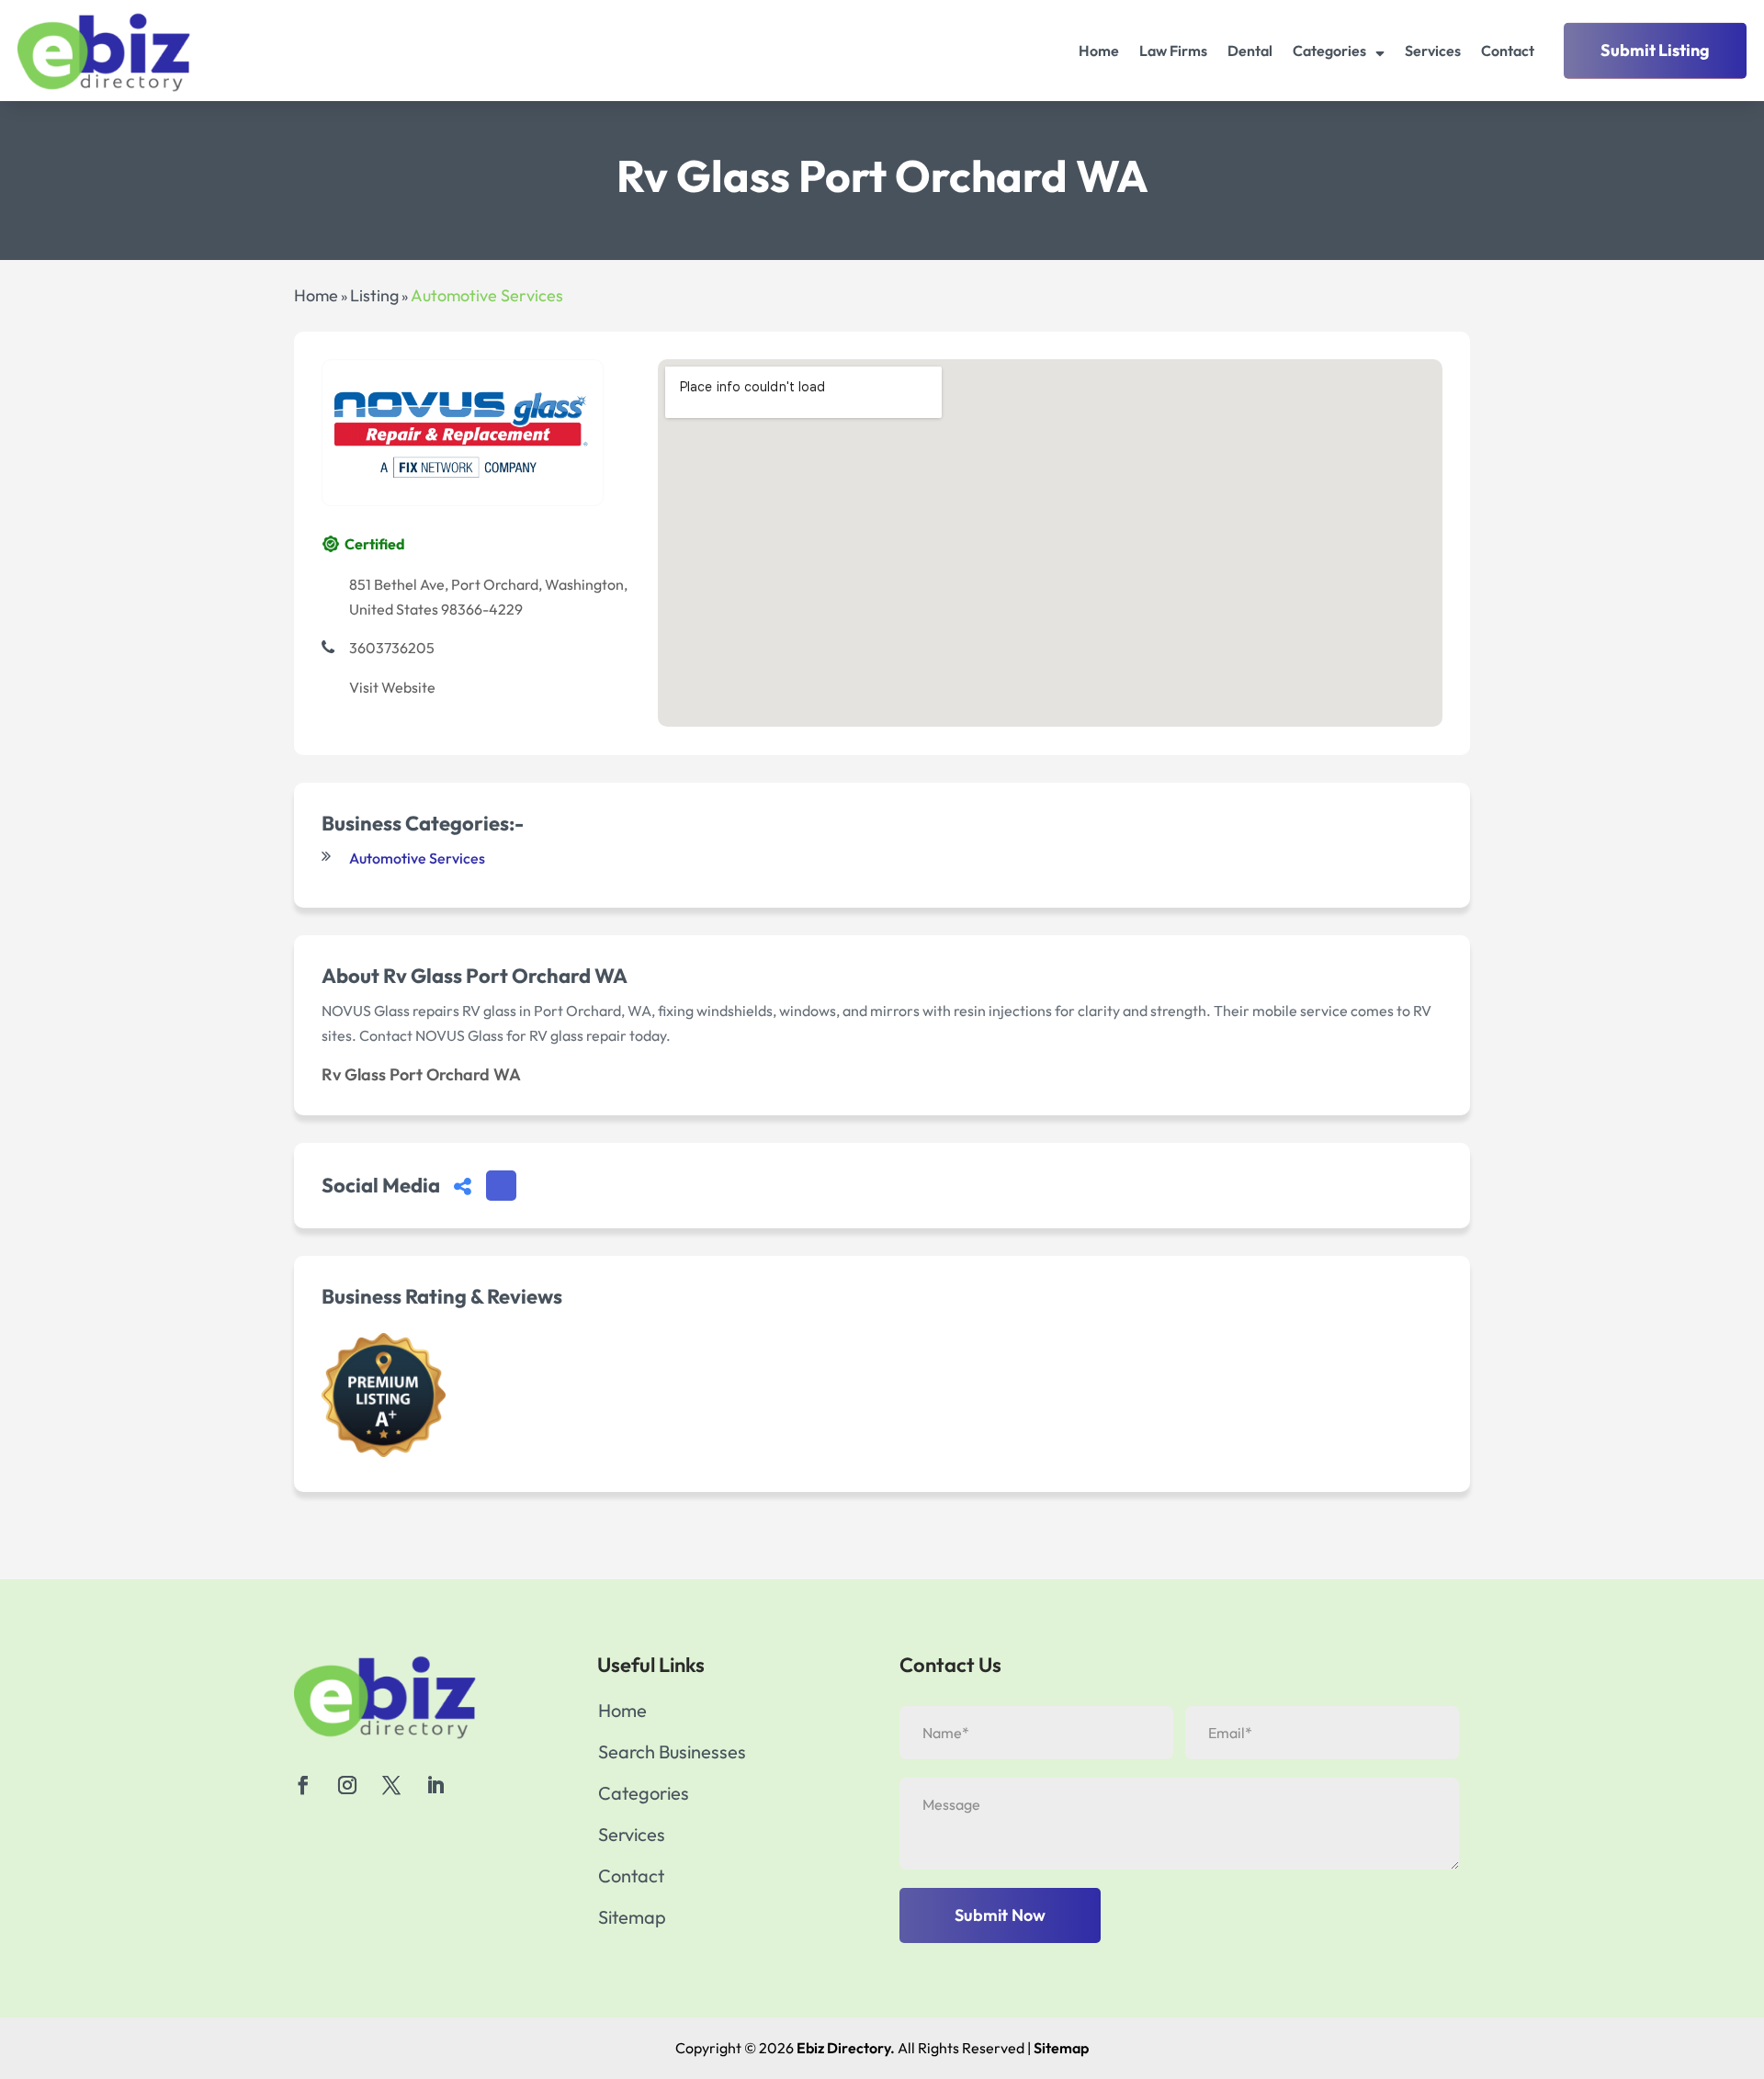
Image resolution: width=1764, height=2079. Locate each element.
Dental (1250, 51)
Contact (1508, 51)
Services (1433, 51)
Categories (1329, 51)
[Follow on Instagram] (347, 1785)
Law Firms (1173, 51)
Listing (374, 295)
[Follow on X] (391, 1785)
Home (1099, 51)
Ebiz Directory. (846, 2048)
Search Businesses (672, 1754)
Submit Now (1000, 1915)
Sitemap (632, 1920)
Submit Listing (1655, 50)
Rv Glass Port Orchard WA (421, 1074)
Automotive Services (487, 295)
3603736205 (392, 648)
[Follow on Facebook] (303, 1785)
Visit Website (392, 687)
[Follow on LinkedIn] (435, 1785)
